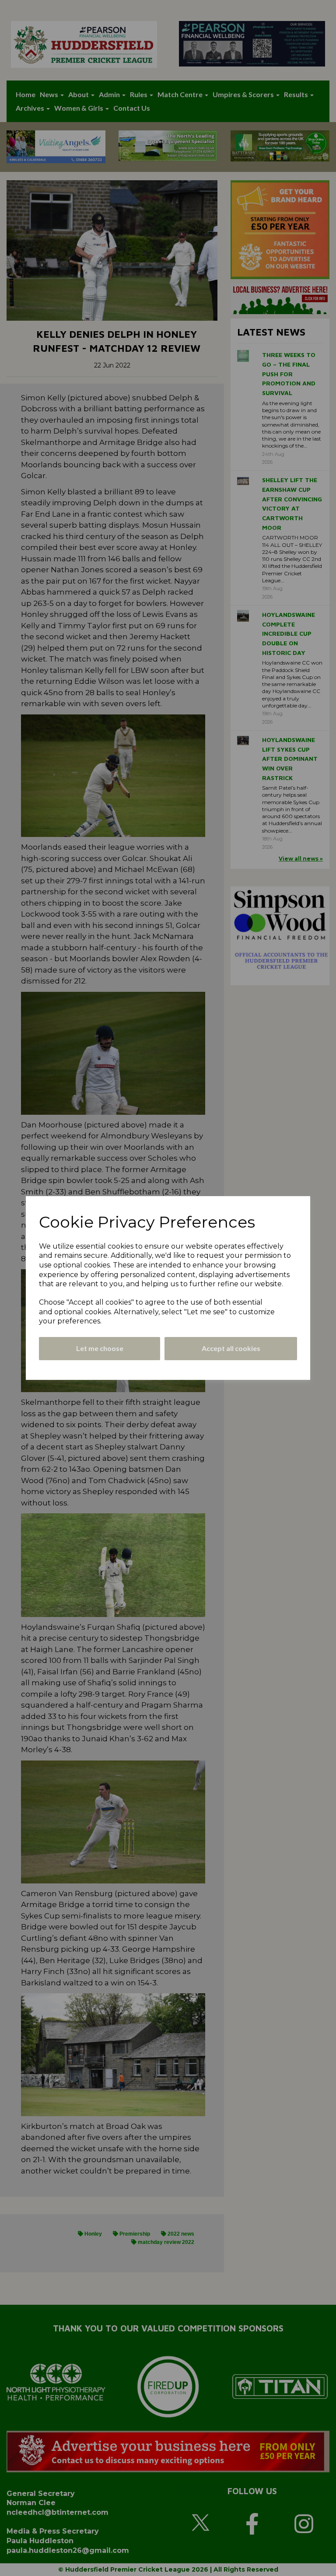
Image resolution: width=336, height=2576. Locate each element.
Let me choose (100, 1348)
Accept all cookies (231, 1348)
